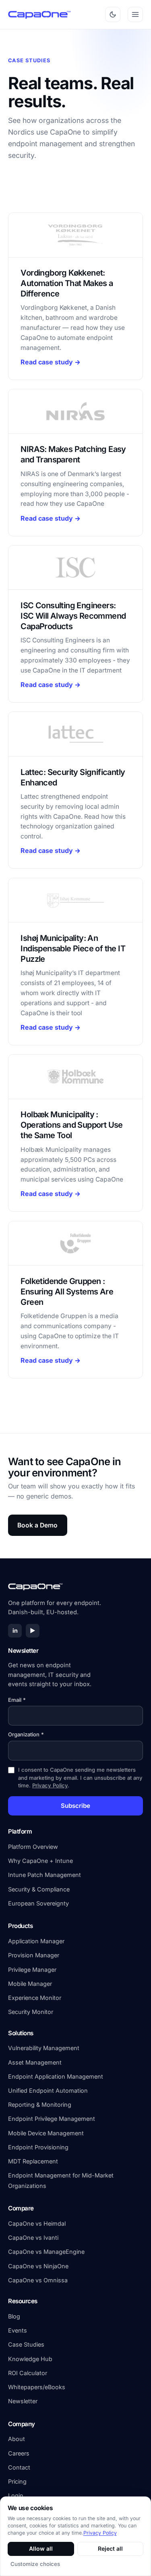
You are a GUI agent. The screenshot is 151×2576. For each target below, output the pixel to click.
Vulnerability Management (44, 2048)
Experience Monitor (35, 1998)
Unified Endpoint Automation (48, 2090)
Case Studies (26, 2344)
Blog (14, 2316)
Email (17, 1700)
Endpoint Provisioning (38, 2147)
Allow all (41, 2548)
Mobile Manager (30, 1984)
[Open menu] (135, 14)
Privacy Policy (50, 1785)
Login (16, 2495)
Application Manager (36, 1941)
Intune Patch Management (44, 1875)
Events (18, 2330)
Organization (26, 1734)
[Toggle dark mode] (113, 14)
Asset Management (35, 2062)
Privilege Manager (32, 1970)
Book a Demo (37, 1525)
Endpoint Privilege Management (52, 2119)
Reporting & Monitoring (40, 2105)
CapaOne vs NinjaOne (38, 2266)
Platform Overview (33, 1847)
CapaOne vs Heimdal (37, 2223)
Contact (19, 2467)
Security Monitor (31, 2012)
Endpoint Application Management (56, 2076)
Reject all (110, 2548)
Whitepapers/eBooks (37, 2387)
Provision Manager (34, 1955)
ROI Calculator (28, 2373)
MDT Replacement (33, 2161)
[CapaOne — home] (40, 14)
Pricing (17, 2481)
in (15, 1630)
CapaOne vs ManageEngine (46, 2252)
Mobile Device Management (46, 2133)
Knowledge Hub (30, 2359)
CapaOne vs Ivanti (33, 2238)
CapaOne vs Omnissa (38, 2280)
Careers (19, 2453)
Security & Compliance (39, 1889)
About (17, 2439)
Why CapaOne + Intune (40, 1861)
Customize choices (35, 2564)
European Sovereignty (38, 1903)
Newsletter (23, 2401)
